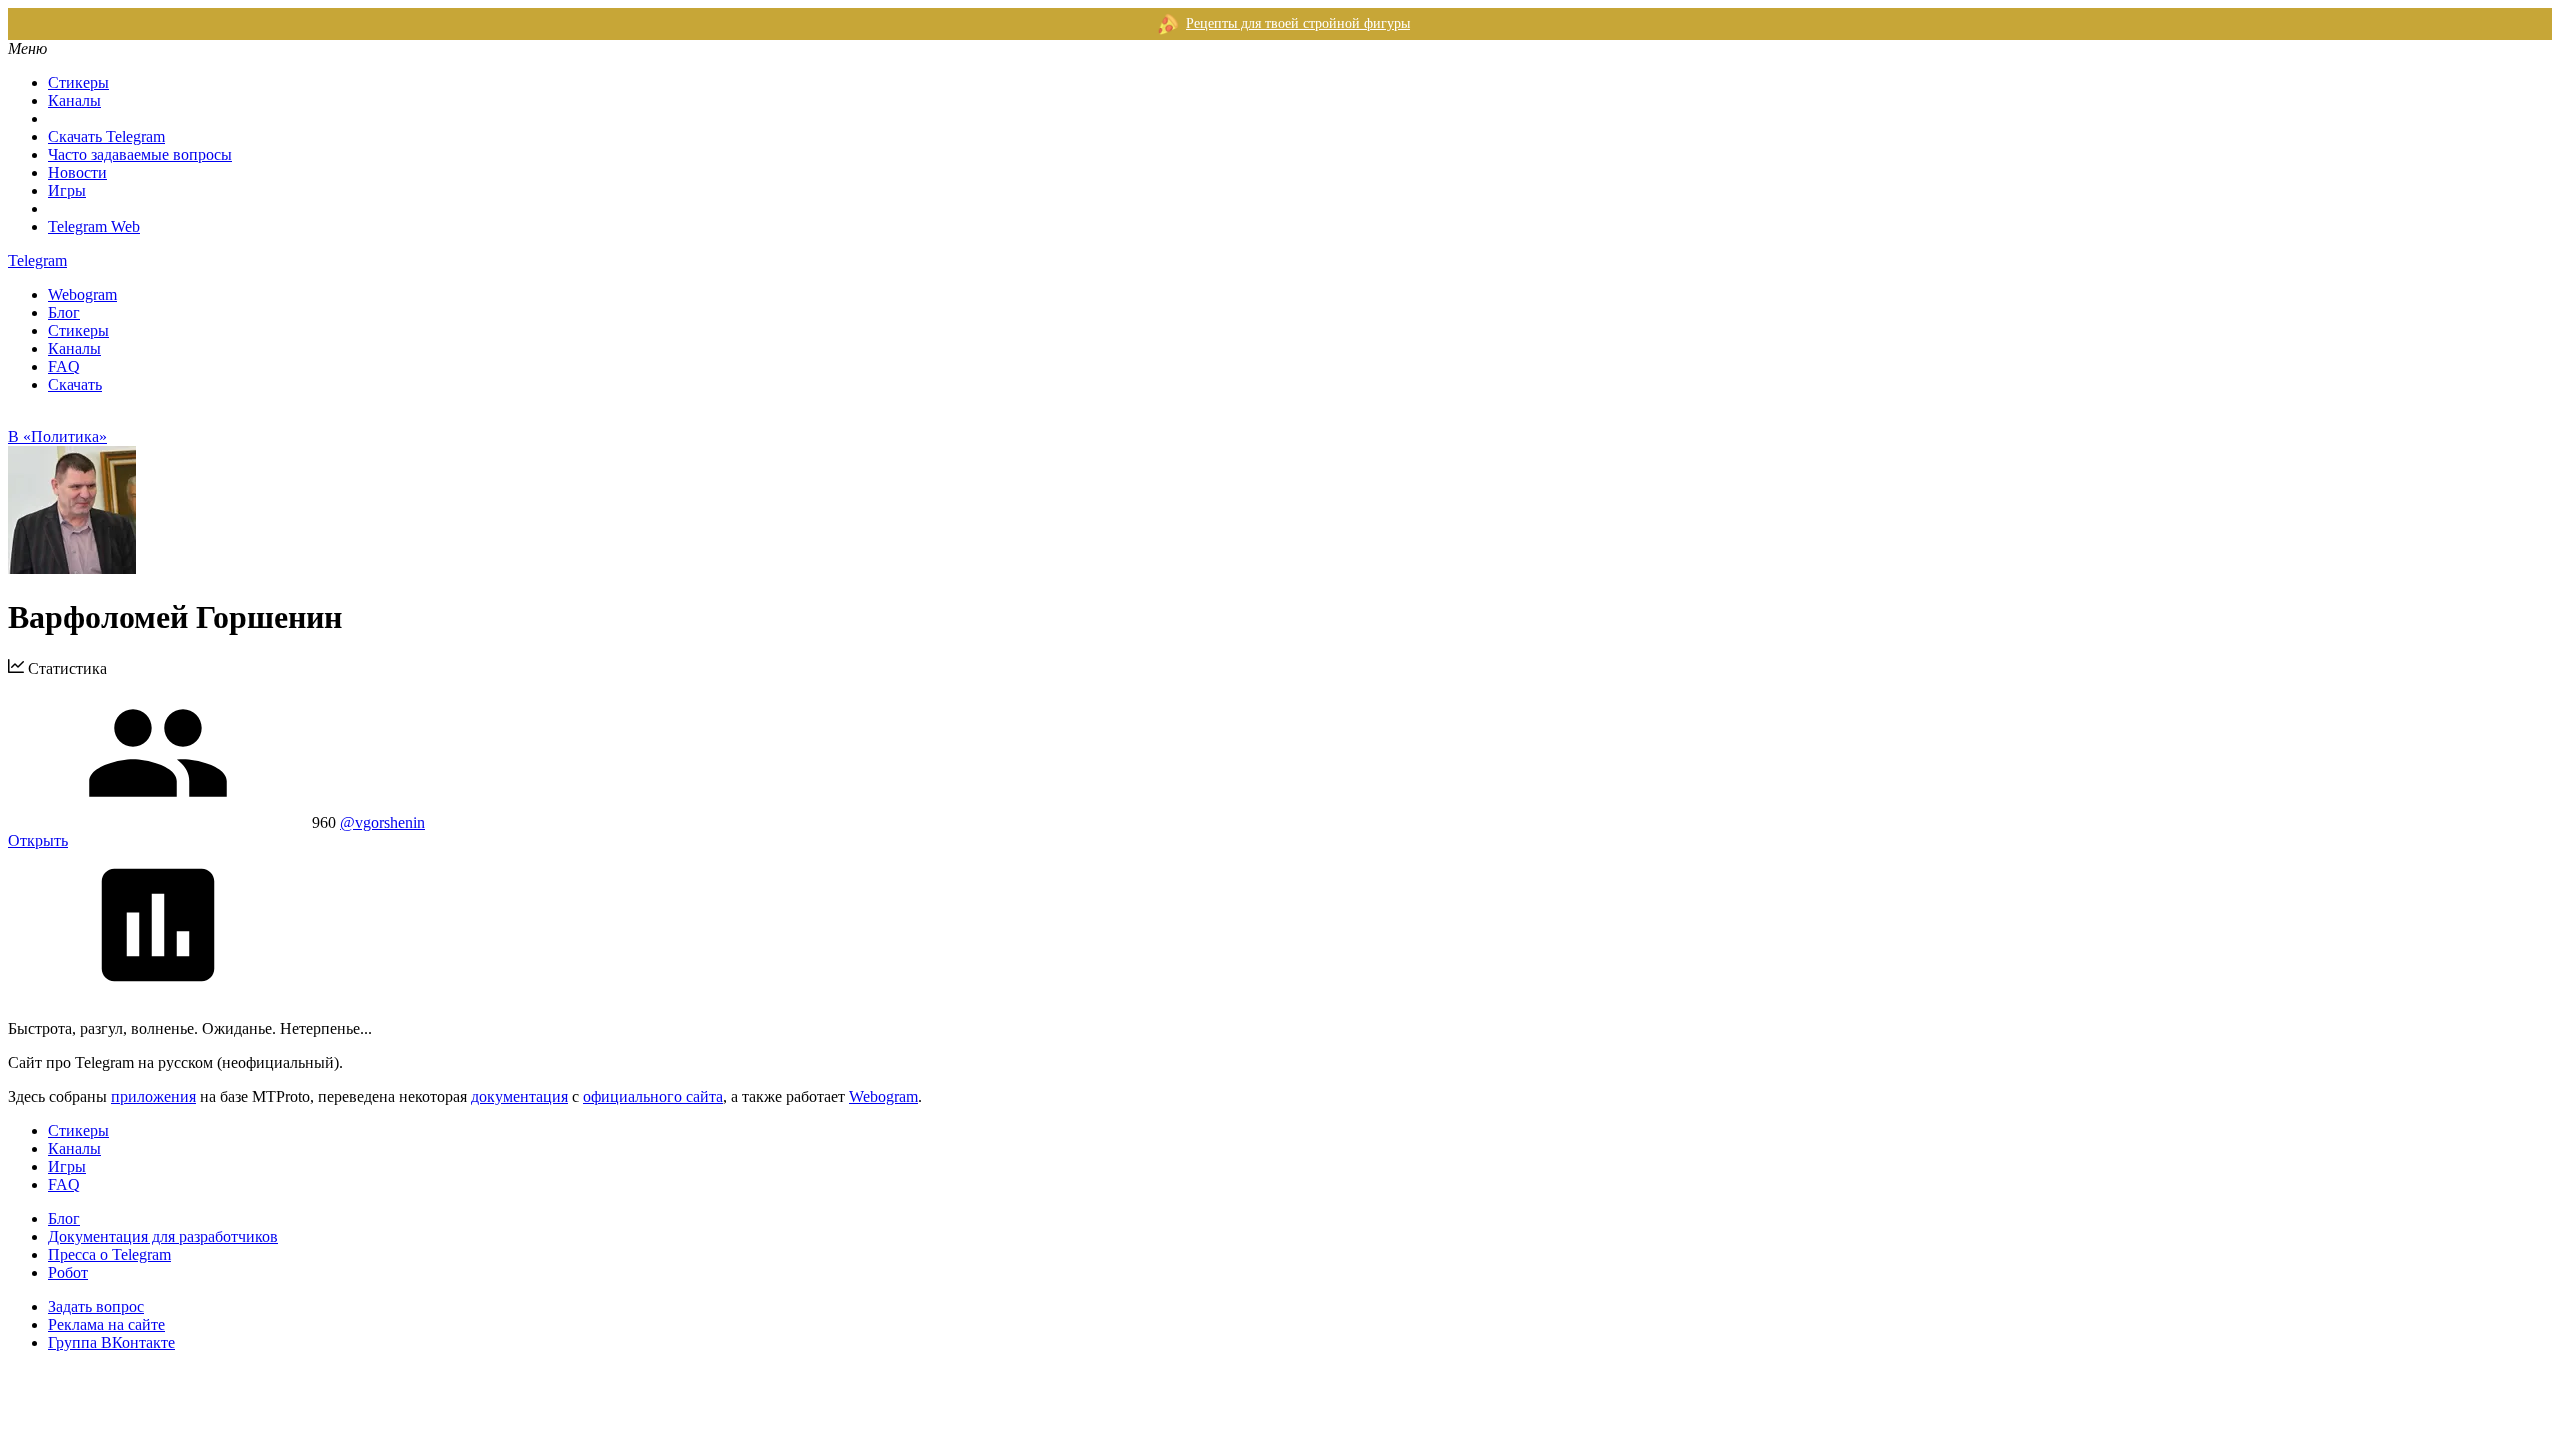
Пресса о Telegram (109, 1254)
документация (519, 1096)
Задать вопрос (96, 1306)
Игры (67, 190)
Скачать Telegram (106, 136)
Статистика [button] (65, 668)
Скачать (75, 384)
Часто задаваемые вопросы (140, 154)
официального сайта (653, 1096)
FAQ (64, 366)
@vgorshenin (382, 822)
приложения (153, 1096)
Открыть (38, 840)
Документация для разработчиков (163, 1236)
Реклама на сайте (106, 1324)
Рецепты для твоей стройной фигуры (1298, 23)
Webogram (82, 294)
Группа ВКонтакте (111, 1342)
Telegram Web (94, 226)
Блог (64, 312)
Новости (77, 172)
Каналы (74, 100)
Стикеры (78, 82)
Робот (68, 1272)
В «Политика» (57, 436)
